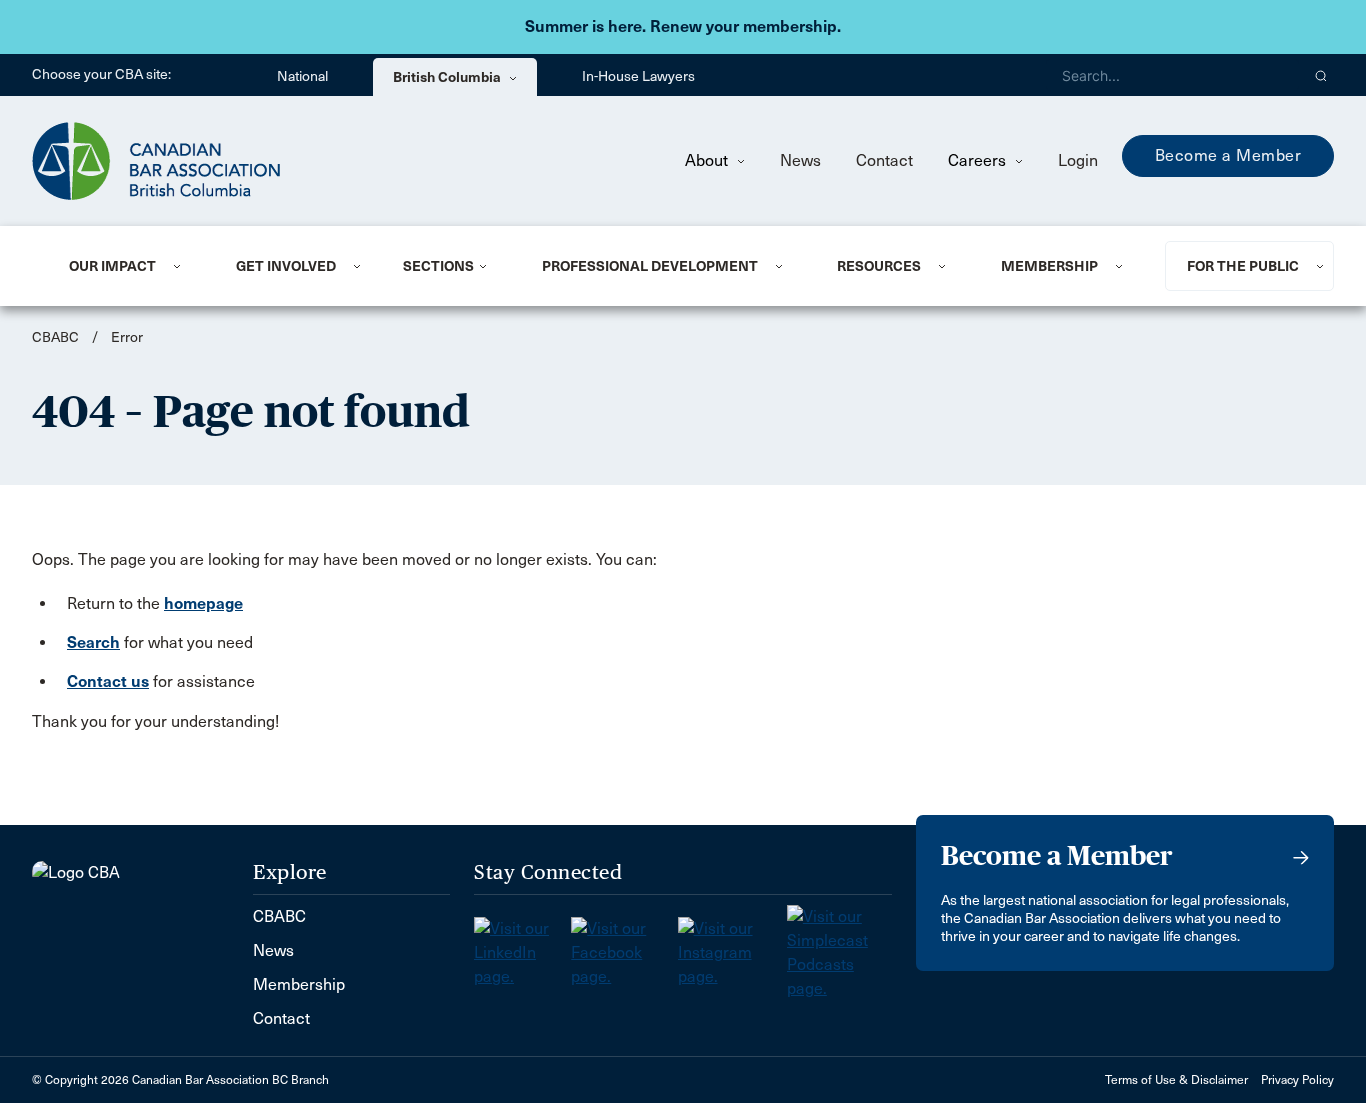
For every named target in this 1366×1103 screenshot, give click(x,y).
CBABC (55, 337)
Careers (979, 160)
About (708, 160)
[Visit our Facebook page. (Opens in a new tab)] (624, 946)
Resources (879, 266)
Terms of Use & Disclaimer (1176, 1080)
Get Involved (286, 266)
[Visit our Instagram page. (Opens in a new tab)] (732, 946)
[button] (1321, 75)
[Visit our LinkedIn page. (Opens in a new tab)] (522, 946)
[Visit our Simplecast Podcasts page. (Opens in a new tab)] (839, 946)
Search (93, 642)
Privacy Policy (1297, 1080)
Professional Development (650, 266)
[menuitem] (128, 266)
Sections (438, 266)
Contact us (108, 681)
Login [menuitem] (1078, 160)
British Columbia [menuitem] (448, 77)
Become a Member (1228, 155)
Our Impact (112, 266)
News (800, 160)
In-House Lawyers (638, 76)
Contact (884, 160)
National (302, 76)
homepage (203, 603)
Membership (1049, 266)
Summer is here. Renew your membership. (683, 26)
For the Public (1243, 266)
